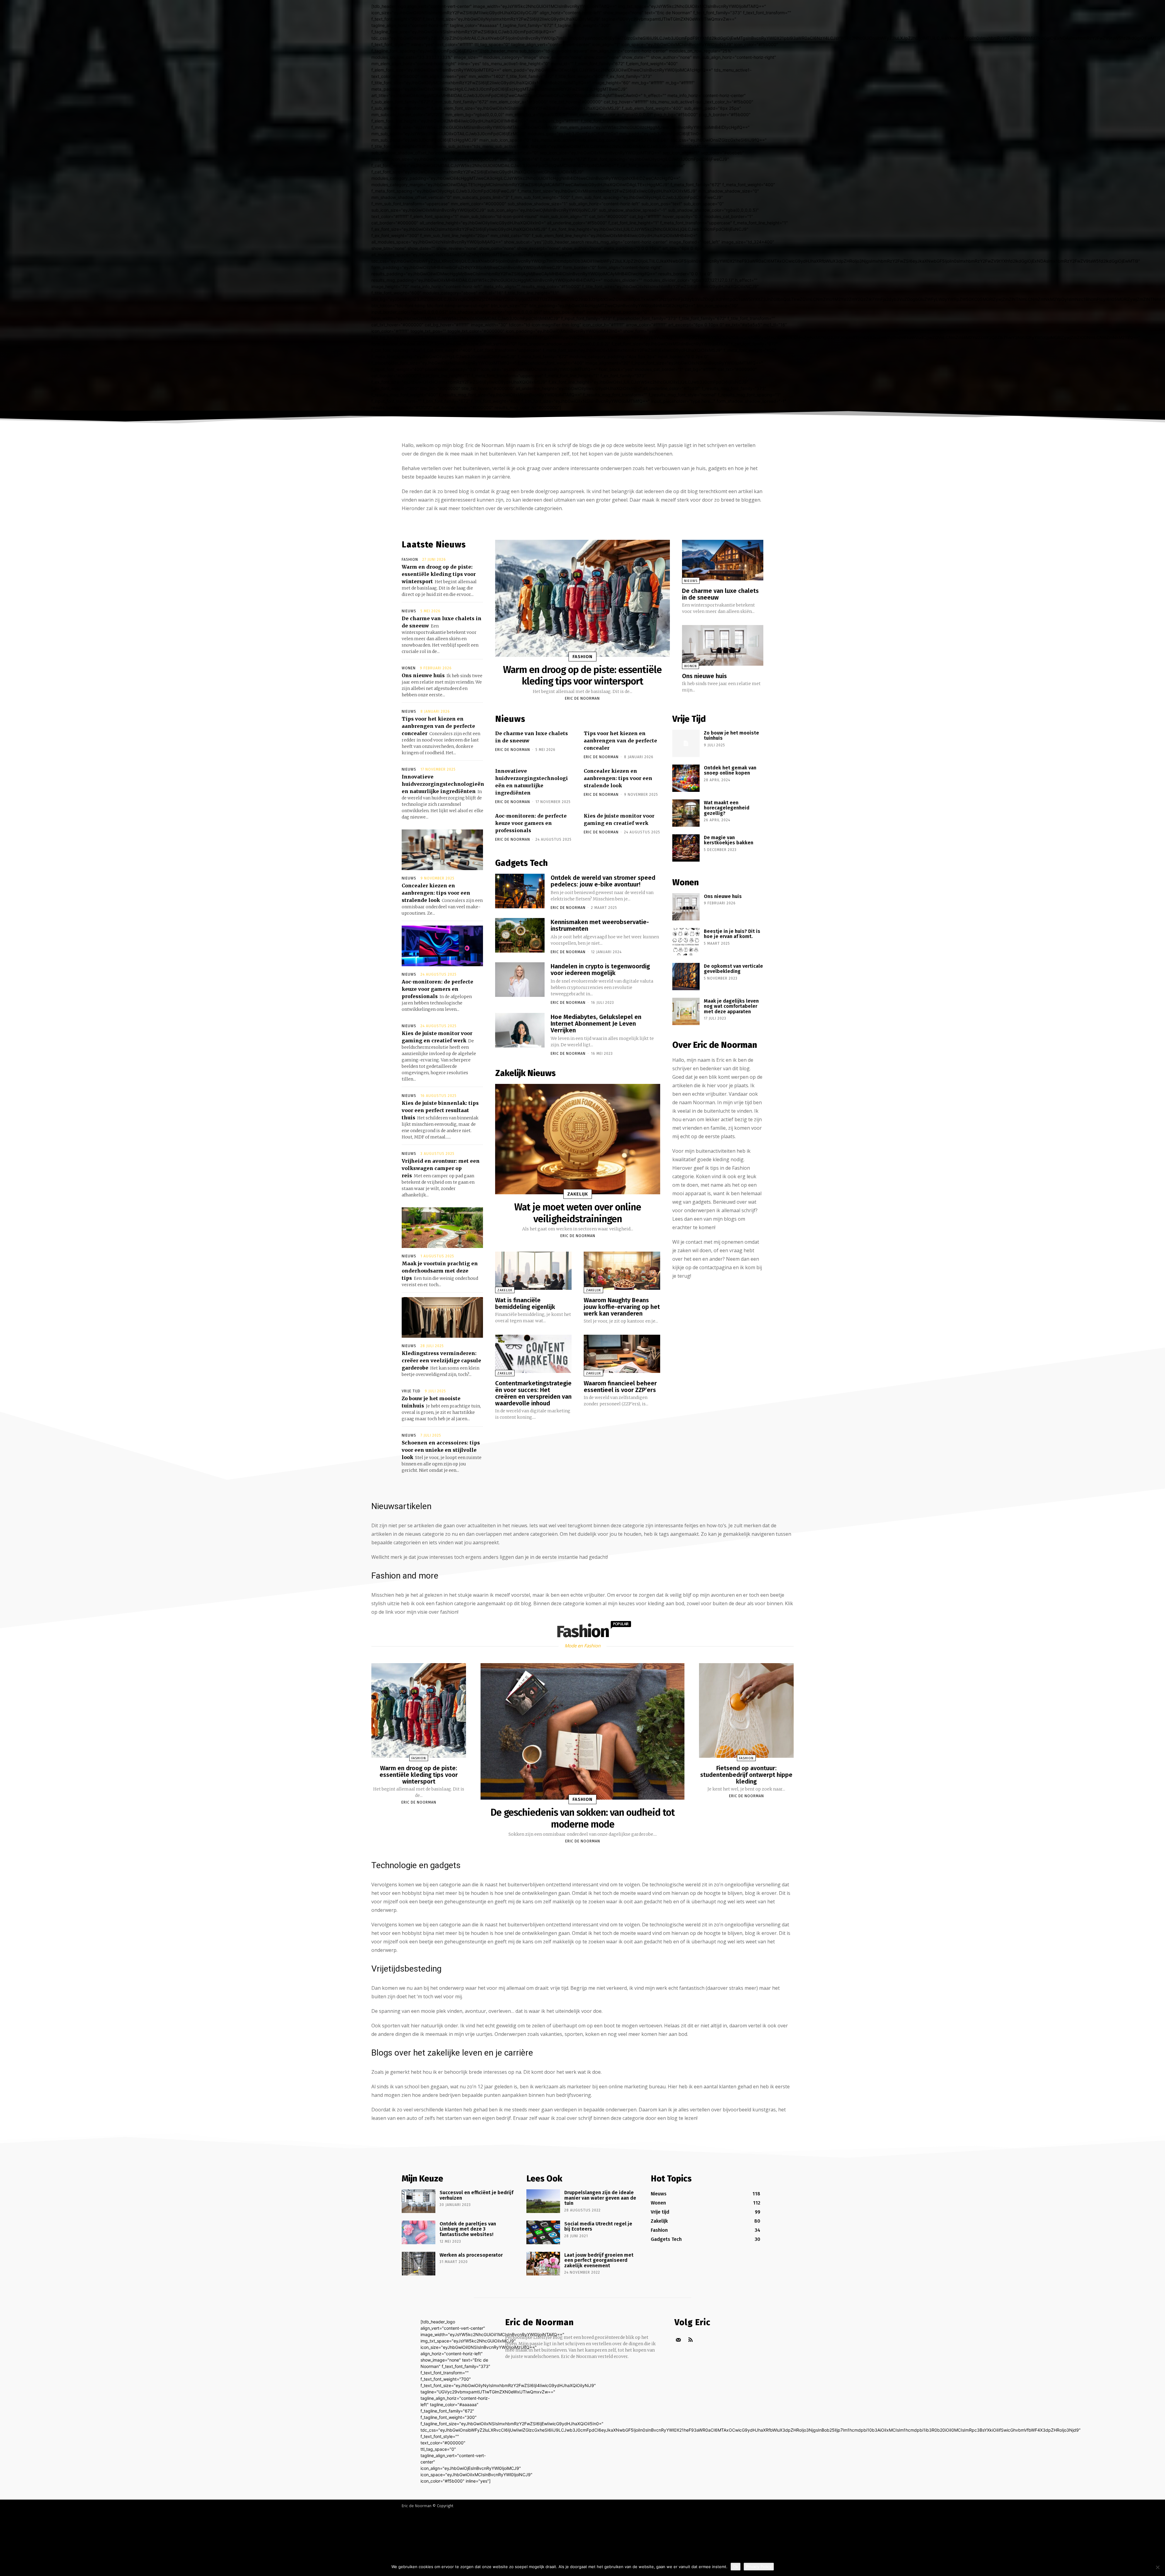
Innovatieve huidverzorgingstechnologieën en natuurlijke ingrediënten (443, 784)
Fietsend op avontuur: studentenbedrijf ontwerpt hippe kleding (746, 1775)
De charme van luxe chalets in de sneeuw (720, 594)
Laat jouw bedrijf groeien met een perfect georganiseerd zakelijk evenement (599, 2260)
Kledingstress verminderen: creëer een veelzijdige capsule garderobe (441, 1360)
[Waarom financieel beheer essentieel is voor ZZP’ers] (622, 1354)
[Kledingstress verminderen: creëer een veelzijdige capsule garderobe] (442, 1317)
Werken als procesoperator (471, 2255)
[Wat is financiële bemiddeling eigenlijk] (533, 1271)
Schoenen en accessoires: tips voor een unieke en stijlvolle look (441, 1450)
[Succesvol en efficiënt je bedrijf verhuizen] (419, 2201)
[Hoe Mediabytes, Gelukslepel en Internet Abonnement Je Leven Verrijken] (520, 1030)
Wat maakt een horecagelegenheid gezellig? (727, 808)
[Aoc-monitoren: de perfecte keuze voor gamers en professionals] (442, 946)
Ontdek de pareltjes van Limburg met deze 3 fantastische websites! (468, 2229)
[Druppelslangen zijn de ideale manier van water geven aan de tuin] (543, 2201)
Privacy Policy (759, 2567)
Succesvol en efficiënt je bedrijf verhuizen (476, 2195)
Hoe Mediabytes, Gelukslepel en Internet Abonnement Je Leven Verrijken (596, 1024)
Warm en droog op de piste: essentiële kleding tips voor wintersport (439, 574)
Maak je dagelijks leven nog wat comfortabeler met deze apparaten (731, 1006)
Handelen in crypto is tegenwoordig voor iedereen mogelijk (600, 970)
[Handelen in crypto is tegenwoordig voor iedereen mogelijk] (520, 980)
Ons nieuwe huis (423, 675)
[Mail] (678, 2340)
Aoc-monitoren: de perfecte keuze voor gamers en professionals (437, 989)
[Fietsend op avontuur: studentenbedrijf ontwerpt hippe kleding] (746, 1710)
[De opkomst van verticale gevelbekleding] (686, 977)
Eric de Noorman (582, 698)
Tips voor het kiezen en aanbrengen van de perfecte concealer (438, 726)
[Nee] (1157, 2567)
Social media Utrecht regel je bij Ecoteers (598, 2226)
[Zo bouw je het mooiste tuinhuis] (686, 743)
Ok (736, 2567)
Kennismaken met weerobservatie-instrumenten (600, 925)
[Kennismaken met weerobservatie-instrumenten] (520, 935)
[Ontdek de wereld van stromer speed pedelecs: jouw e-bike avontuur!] (520, 891)
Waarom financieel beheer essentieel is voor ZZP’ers (620, 1387)
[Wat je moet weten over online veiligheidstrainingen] (578, 1139)
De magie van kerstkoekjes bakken (729, 840)
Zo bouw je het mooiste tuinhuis (731, 736)
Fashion (410, 560)
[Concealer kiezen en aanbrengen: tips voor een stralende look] (442, 850)
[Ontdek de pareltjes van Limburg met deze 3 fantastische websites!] (419, 2232)
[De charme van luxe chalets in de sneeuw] (723, 560)
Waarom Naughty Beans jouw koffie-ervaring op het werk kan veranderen (622, 1307)
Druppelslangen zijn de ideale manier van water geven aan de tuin (600, 2198)
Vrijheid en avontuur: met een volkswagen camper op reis (441, 1168)
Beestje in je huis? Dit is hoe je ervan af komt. (732, 934)
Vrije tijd (411, 1391)
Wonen (409, 668)
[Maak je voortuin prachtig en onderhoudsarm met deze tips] (442, 1228)
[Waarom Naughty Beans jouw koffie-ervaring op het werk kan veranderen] (622, 1271)
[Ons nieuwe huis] (723, 645)
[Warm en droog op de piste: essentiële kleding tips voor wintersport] (582, 598)
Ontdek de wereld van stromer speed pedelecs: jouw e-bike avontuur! (603, 881)
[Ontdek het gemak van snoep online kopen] (686, 778)
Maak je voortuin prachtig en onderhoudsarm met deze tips (440, 1271)
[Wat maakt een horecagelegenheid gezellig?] (686, 813)
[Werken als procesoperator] (419, 2264)
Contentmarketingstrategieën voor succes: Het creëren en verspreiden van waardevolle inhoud (533, 1393)
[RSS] (690, 2340)
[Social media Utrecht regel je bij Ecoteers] (543, 2232)
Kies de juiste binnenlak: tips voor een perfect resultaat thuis (440, 1110)
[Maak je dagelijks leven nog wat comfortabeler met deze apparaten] (686, 1011)
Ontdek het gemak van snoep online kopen (730, 770)
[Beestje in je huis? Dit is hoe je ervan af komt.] (686, 942)
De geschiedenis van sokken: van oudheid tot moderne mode (583, 1818)
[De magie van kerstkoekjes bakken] (686, 848)
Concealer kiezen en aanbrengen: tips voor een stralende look (436, 893)
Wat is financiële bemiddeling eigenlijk (525, 1303)
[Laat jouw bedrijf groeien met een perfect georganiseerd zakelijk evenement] (543, 2264)
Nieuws (409, 611)
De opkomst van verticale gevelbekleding (733, 969)
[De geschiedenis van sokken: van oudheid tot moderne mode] (582, 1731)
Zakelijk (578, 1194)
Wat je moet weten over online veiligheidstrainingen (578, 1213)
